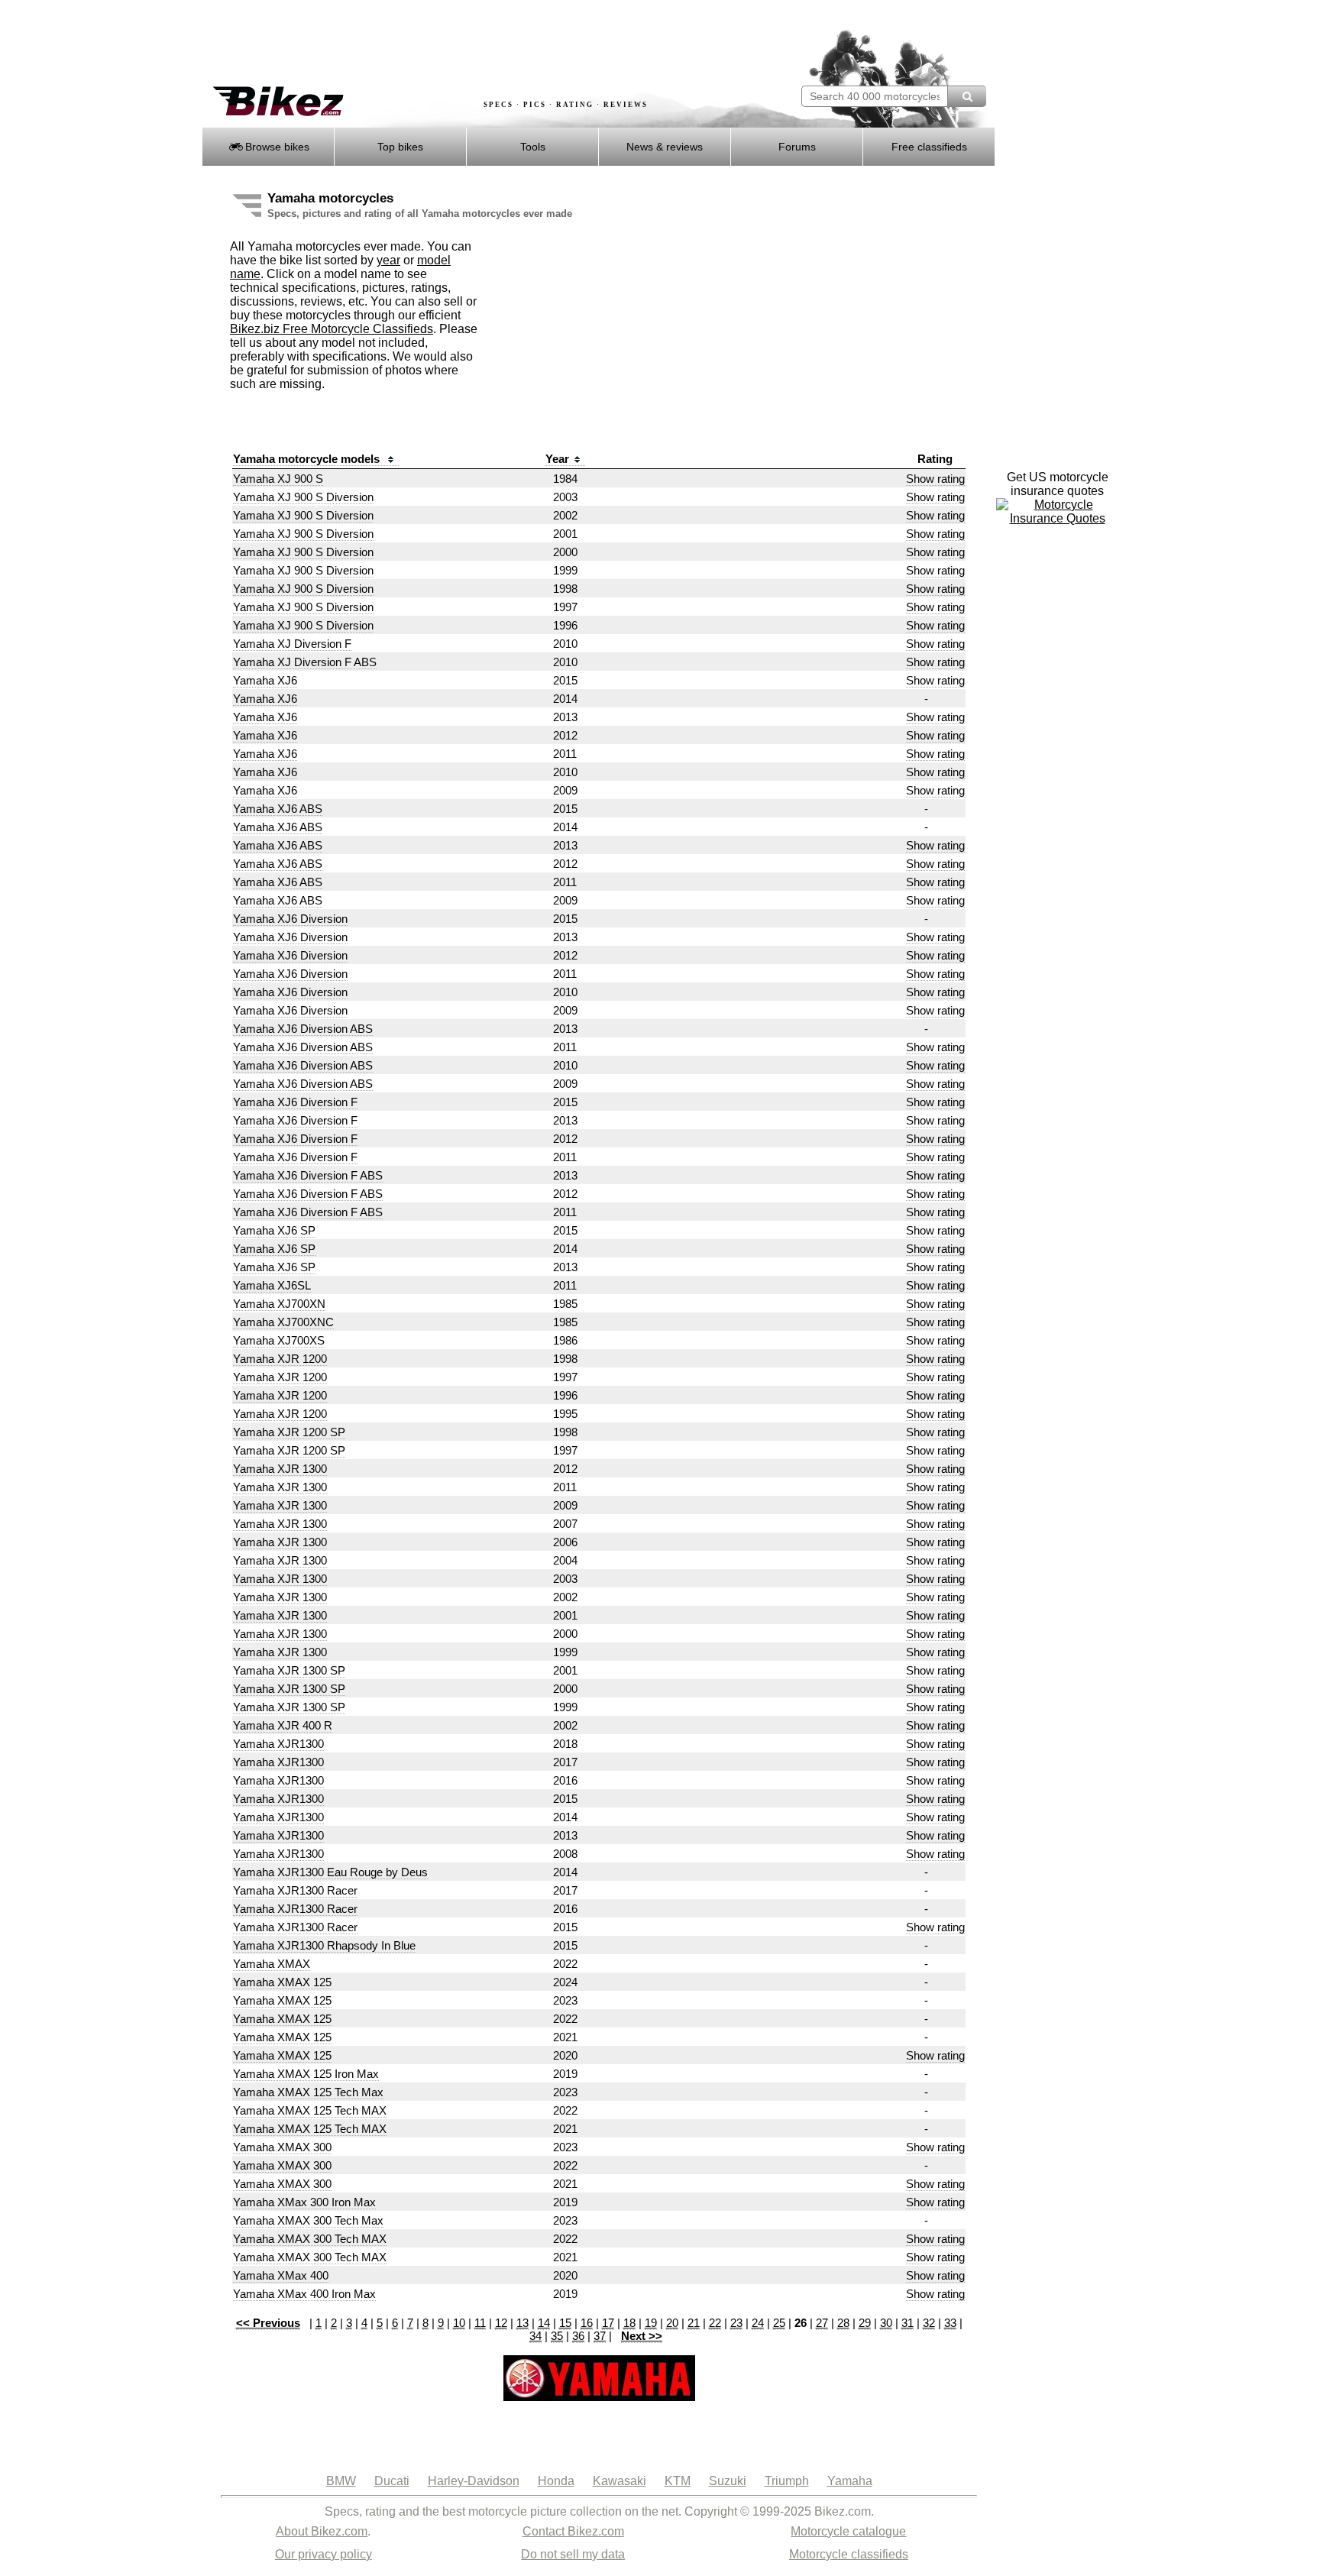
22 (715, 2323)
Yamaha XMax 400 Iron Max (304, 2294)
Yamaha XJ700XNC (283, 1322)
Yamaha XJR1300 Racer (295, 1890)
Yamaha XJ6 (265, 680)
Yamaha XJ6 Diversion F (295, 1102)
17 (608, 2323)
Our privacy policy (324, 2554)
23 (736, 2323)
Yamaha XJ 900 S (278, 479)
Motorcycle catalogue (848, 2531)
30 (886, 2323)
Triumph (787, 2481)
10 (459, 2323)
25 (779, 2323)
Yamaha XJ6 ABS (278, 809)
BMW (341, 2481)
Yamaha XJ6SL (272, 1285)
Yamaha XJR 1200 (280, 1359)
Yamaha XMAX (272, 1964)
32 (929, 2323)
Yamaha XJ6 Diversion (290, 919)
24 (758, 2323)
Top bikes (400, 147)
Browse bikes (276, 147)
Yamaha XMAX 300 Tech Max (308, 2220)
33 (950, 2323)
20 (672, 2323)
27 (822, 2323)
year (388, 260)
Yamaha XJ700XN (279, 1304)
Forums (797, 147)
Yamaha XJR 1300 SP (289, 1670)
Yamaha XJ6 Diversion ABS (303, 1029)
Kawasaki (620, 2481)
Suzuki (728, 2481)
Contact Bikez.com (573, 2531)
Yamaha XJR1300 (278, 1744)
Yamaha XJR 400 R (283, 1725)
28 (843, 2323)
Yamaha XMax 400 (281, 2275)
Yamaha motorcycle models (308, 459)
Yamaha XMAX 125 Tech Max (308, 2092)
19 (651, 2323)
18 (629, 2323)
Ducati (392, 2481)
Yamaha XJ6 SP (274, 1230)
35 (557, 2336)
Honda (556, 2481)
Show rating (935, 479)
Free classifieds (929, 147)
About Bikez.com (322, 2531)
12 (501, 2323)
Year (557, 459)
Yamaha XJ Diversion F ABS (305, 662)
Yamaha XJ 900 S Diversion (303, 497)
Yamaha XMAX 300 (282, 2147)
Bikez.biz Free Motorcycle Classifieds (332, 329)
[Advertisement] (480, 44)
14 (544, 2323)
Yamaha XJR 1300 (280, 1469)
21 (694, 2323)
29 (865, 2323)
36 (578, 2336)
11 (480, 2323)
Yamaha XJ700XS (279, 1340)
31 (907, 2323)
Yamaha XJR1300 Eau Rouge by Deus (330, 1872)
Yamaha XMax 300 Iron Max (304, 2202)
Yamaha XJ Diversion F (292, 644)
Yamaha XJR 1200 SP (289, 1432)
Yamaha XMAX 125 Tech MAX (310, 2110)
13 (522, 2323)
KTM (678, 2481)
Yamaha (850, 2481)
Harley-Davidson (474, 2481)
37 (600, 2336)
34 (535, 2336)
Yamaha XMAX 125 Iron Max (306, 2074)
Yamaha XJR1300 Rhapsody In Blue (324, 1945)
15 (565, 2323)
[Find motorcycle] (967, 96)
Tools (533, 147)
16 (587, 2323)
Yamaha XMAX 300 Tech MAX (310, 2239)
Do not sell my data (573, 2554)
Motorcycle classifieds (849, 2554)
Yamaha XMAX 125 (282, 1982)
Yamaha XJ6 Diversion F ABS (308, 1175)
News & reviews (665, 147)
